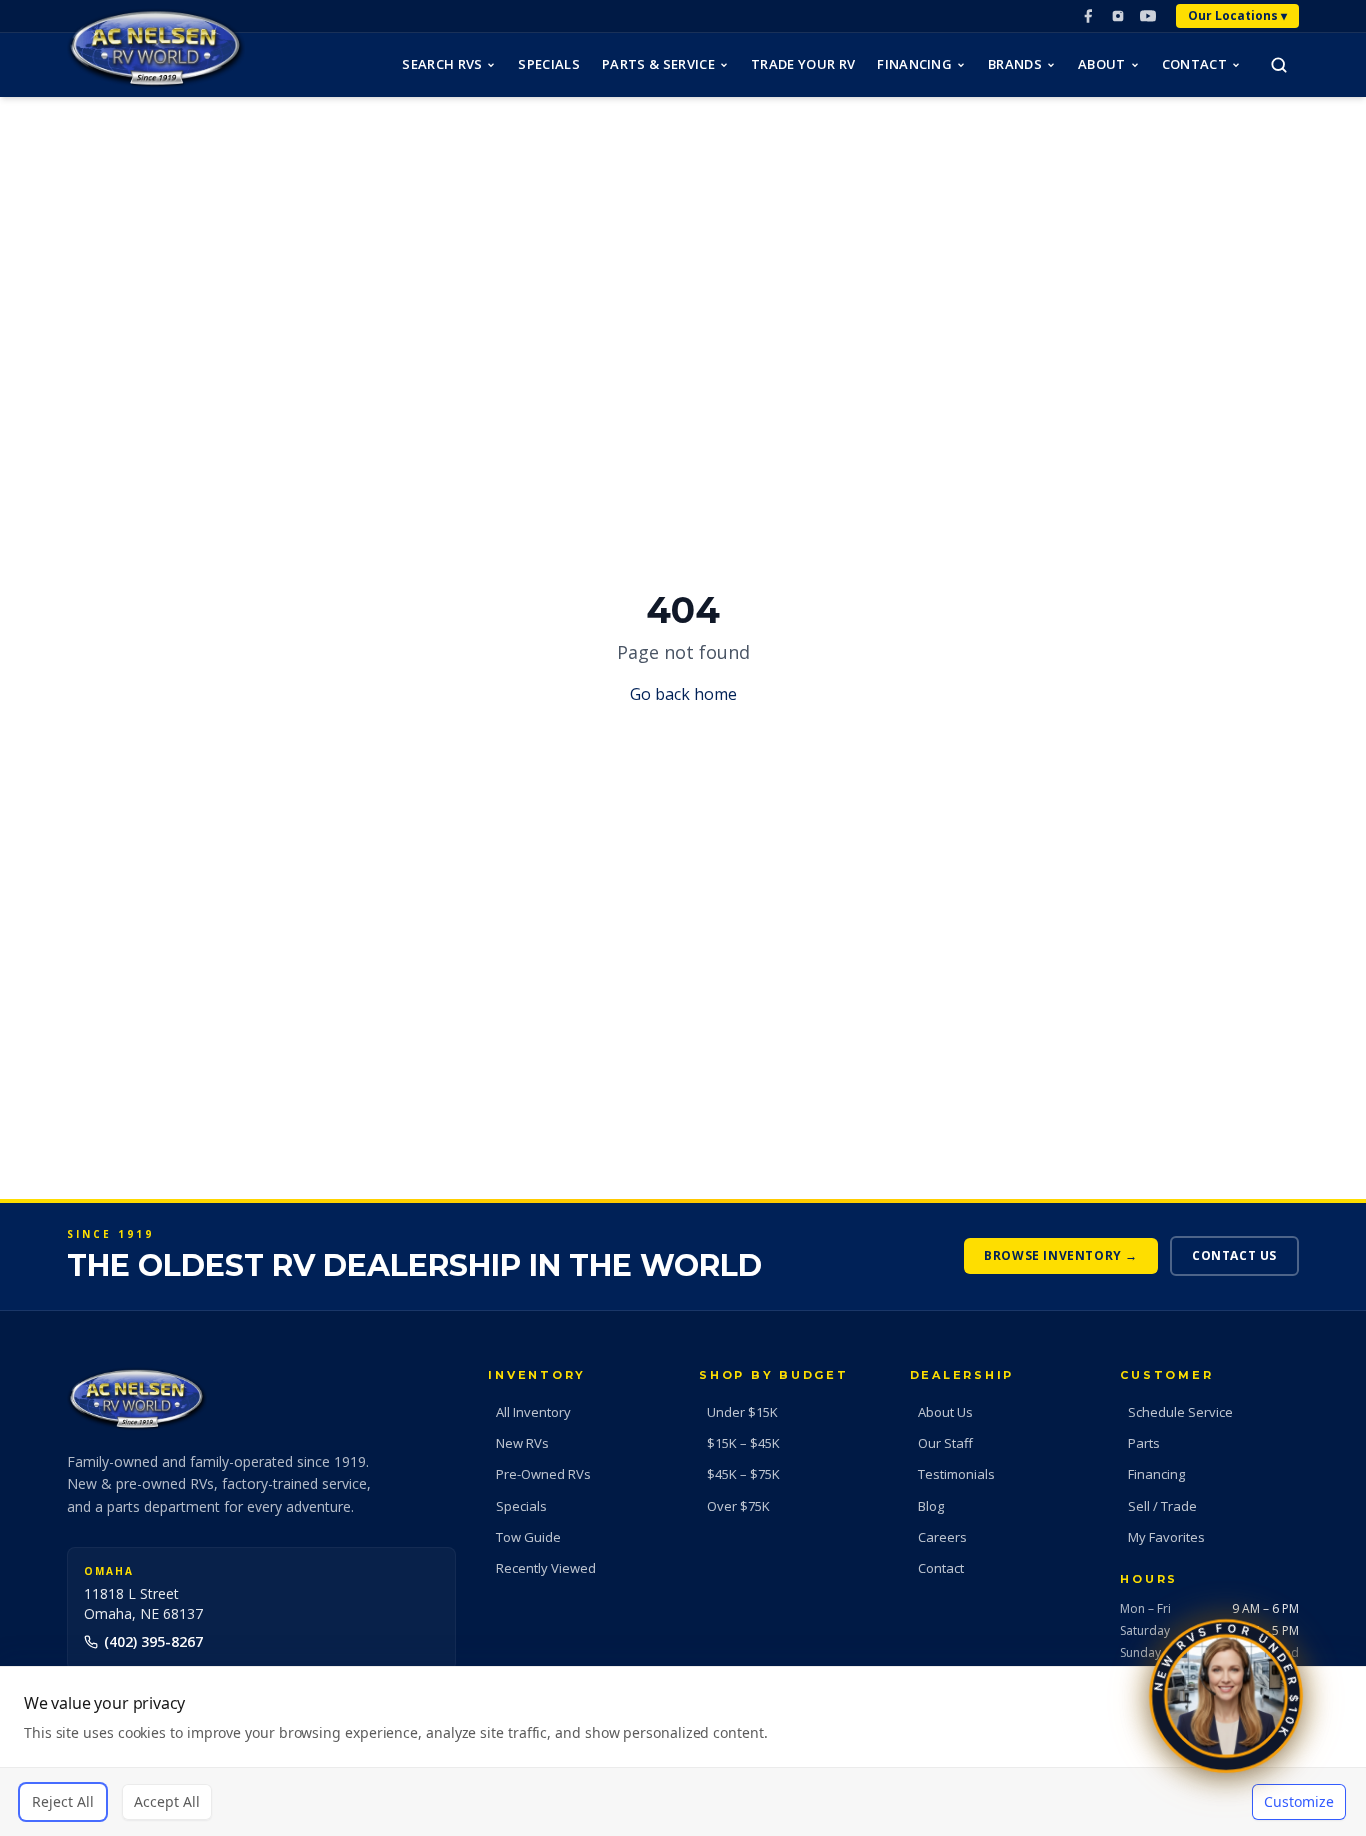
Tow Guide (528, 1537)
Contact (1194, 64)
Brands (1015, 64)
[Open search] (1279, 65)
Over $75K (738, 1506)
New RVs (522, 1443)
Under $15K (742, 1412)
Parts (1144, 1443)
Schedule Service (1180, 1412)
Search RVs (442, 64)
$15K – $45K (743, 1443)
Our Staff (945, 1443)
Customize (1299, 1801)
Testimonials (956, 1474)
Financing (914, 64)
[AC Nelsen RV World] (156, 48)
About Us (945, 1412)
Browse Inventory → (1061, 1255)
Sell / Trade (1162, 1506)
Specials (549, 64)
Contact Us (1234, 1255)
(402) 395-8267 (153, 1641)
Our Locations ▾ (1237, 15)
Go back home (683, 694)
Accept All (167, 1801)
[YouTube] (1148, 16)
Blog (931, 1506)
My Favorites (1166, 1537)
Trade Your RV (803, 64)
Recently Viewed (546, 1568)
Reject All (63, 1801)
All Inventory (533, 1412)
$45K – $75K (743, 1474)
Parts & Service (658, 64)
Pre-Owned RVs (543, 1474)
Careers (942, 1537)
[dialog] (683, 1751)
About (1102, 64)
